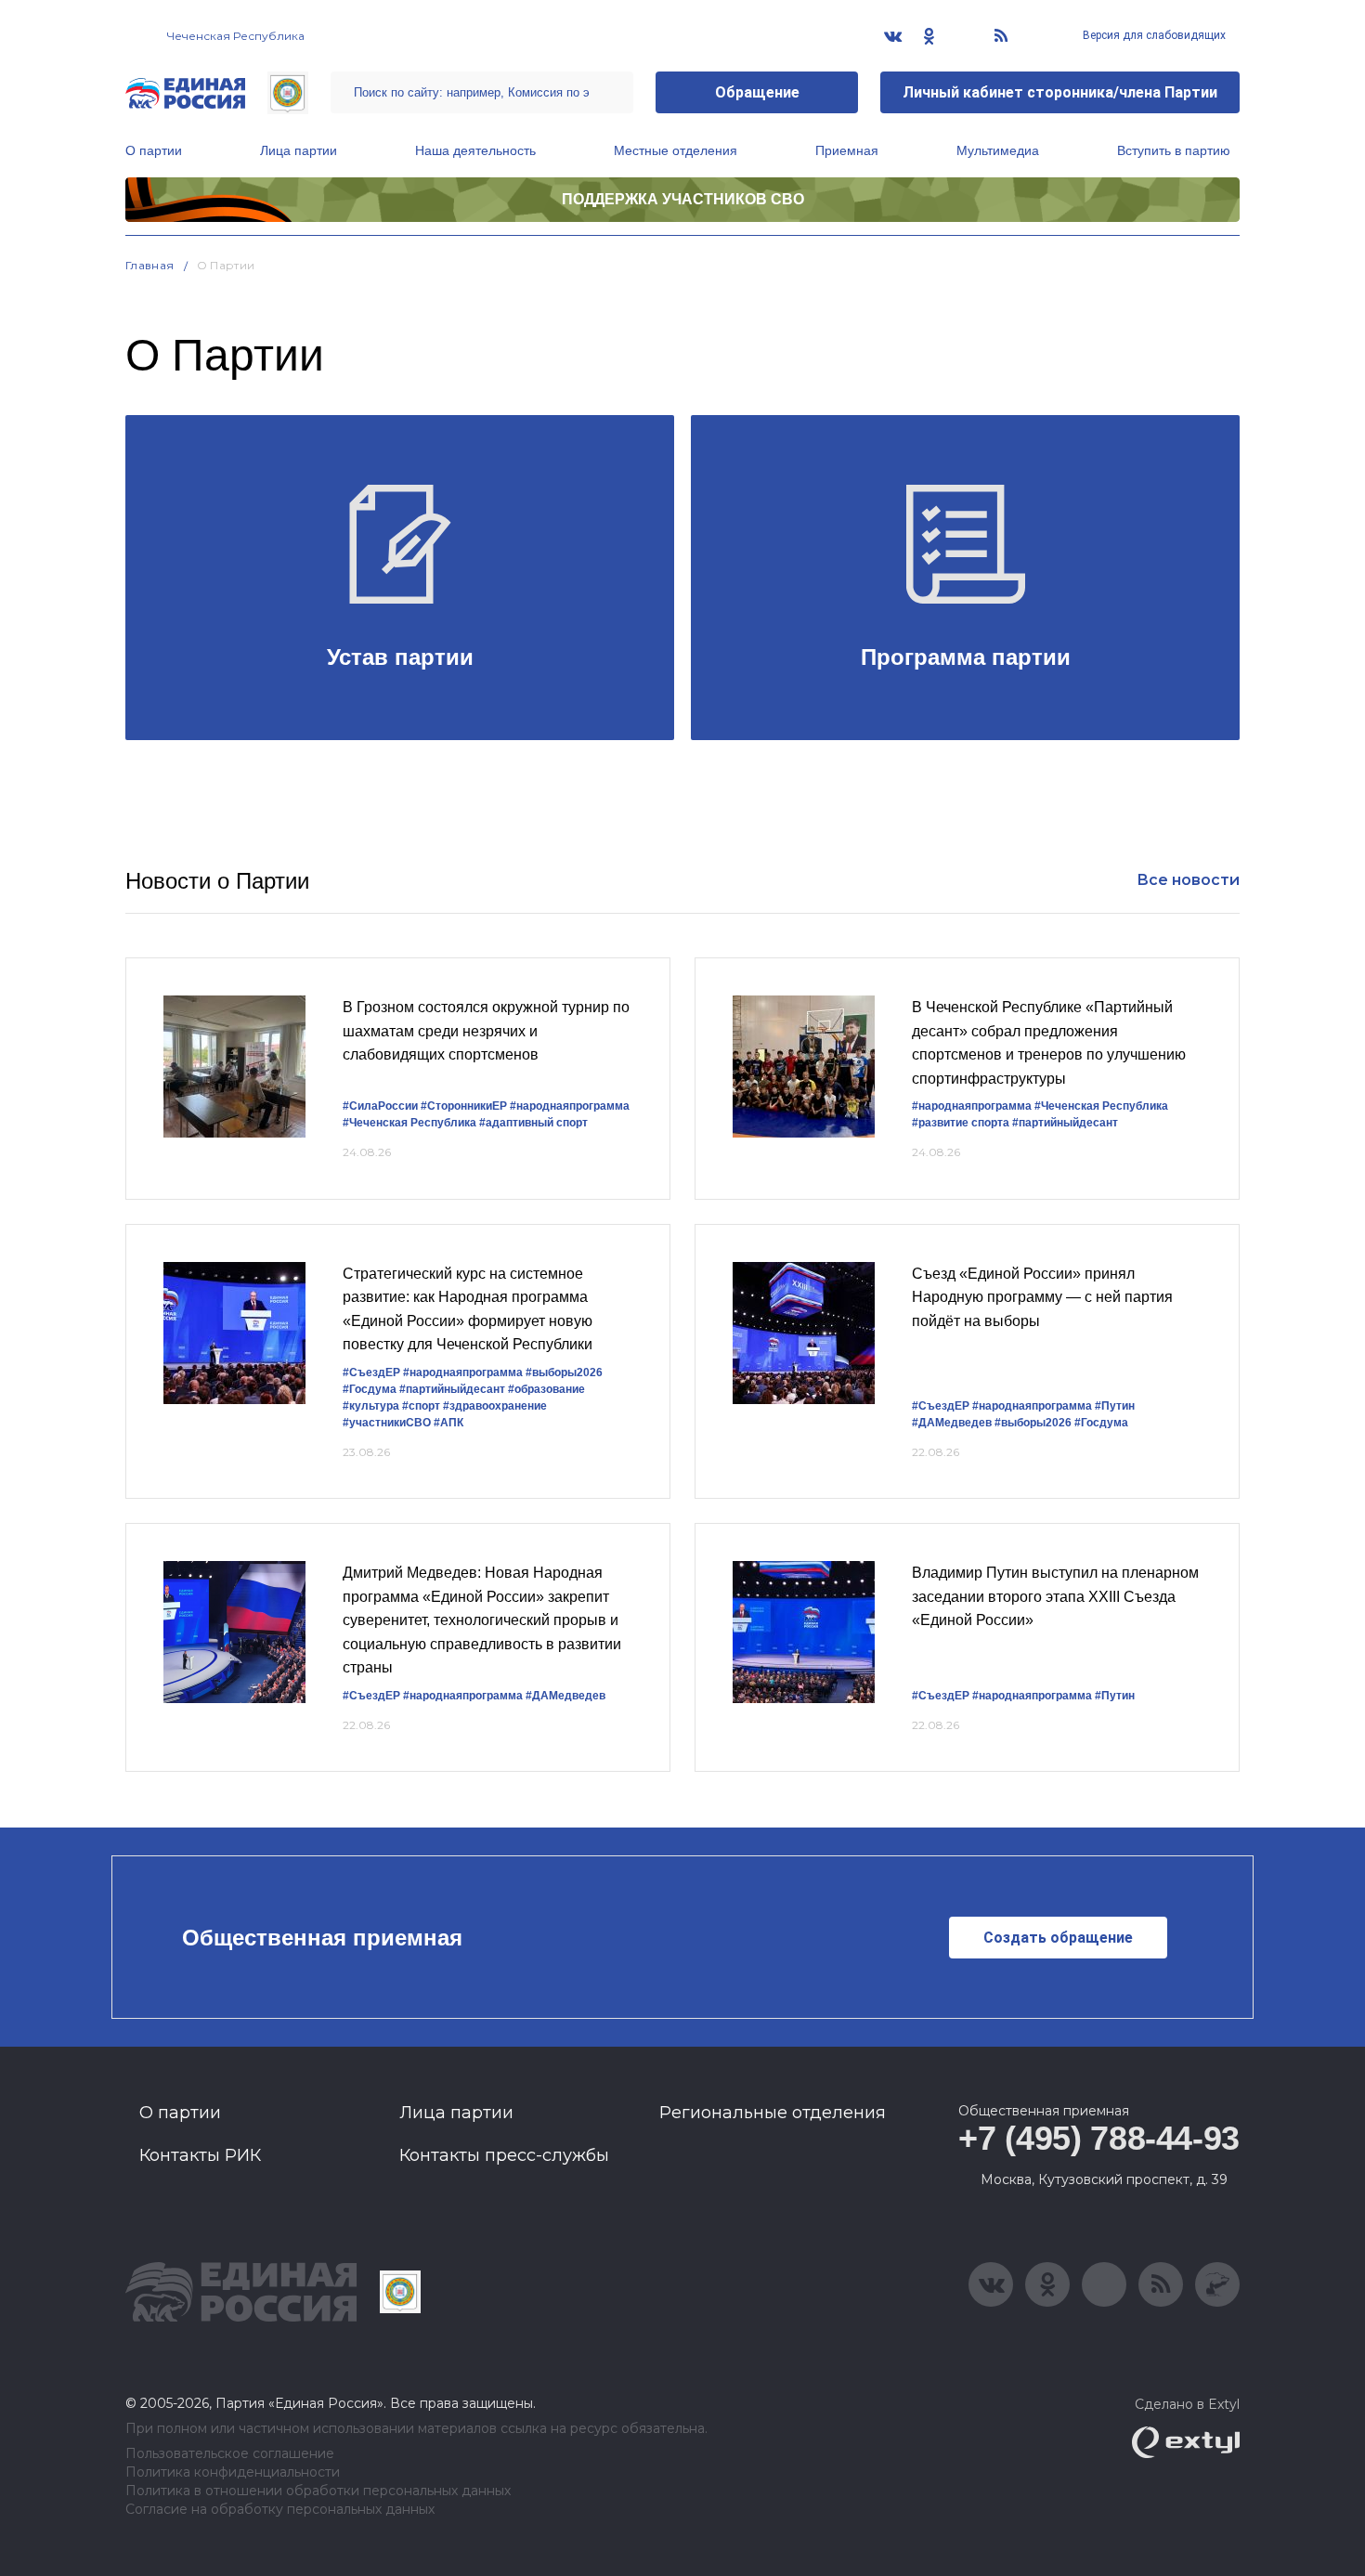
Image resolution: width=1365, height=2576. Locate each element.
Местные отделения (676, 150)
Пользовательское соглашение (230, 2454)
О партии (154, 150)
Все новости (1188, 880)
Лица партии (299, 150)
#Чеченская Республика (409, 1123)
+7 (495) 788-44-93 (1099, 2138)
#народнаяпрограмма (570, 1106)
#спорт (421, 1406)
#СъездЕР (371, 1373)
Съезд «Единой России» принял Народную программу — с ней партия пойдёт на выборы (1042, 1297)
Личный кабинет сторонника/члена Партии (1060, 92)
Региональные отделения (773, 2113)
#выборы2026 (564, 1373)
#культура (371, 1406)
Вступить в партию (1174, 150)
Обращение (757, 92)
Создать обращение (1058, 1938)
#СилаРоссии (380, 1106)
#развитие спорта (961, 1123)
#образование (546, 1389)
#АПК (448, 1423)
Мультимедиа (998, 150)
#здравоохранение (495, 1406)
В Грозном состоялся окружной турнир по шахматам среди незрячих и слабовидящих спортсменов (486, 1031)
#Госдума (370, 1389)
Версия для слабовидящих (1153, 35)
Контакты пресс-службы (504, 2155)
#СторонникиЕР (464, 1106)
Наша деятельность (475, 150)
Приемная (847, 150)
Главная (150, 265)
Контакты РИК (200, 2155)
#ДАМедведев (952, 1423)
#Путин (1115, 1406)
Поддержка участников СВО (683, 199)
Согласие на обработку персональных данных (280, 2510)
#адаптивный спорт (533, 1123)
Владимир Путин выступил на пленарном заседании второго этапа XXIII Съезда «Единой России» (1055, 1596)
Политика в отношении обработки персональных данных (318, 2491)
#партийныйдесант (1065, 1123)
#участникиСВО (387, 1423)
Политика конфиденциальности (233, 2472)
